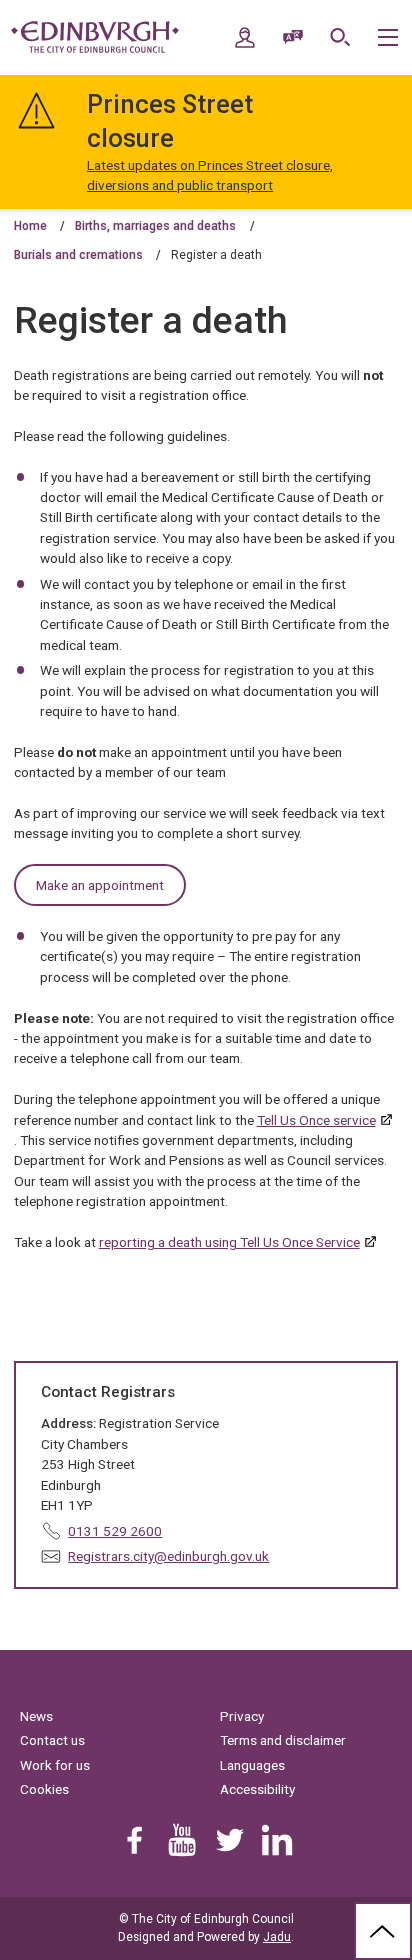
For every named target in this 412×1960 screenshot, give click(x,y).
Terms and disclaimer (283, 1740)
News (36, 1716)
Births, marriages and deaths (155, 226)
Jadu (277, 1937)
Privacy (242, 1716)
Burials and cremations (78, 255)
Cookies (44, 1789)
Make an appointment (100, 885)
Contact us (52, 1740)
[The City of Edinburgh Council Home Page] (95, 37)
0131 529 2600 (115, 1531)
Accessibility (257, 1789)
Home (30, 226)
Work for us (55, 1765)
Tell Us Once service (316, 1120)
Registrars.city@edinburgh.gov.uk (168, 1556)
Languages (252, 1765)
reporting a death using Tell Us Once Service (229, 1242)
